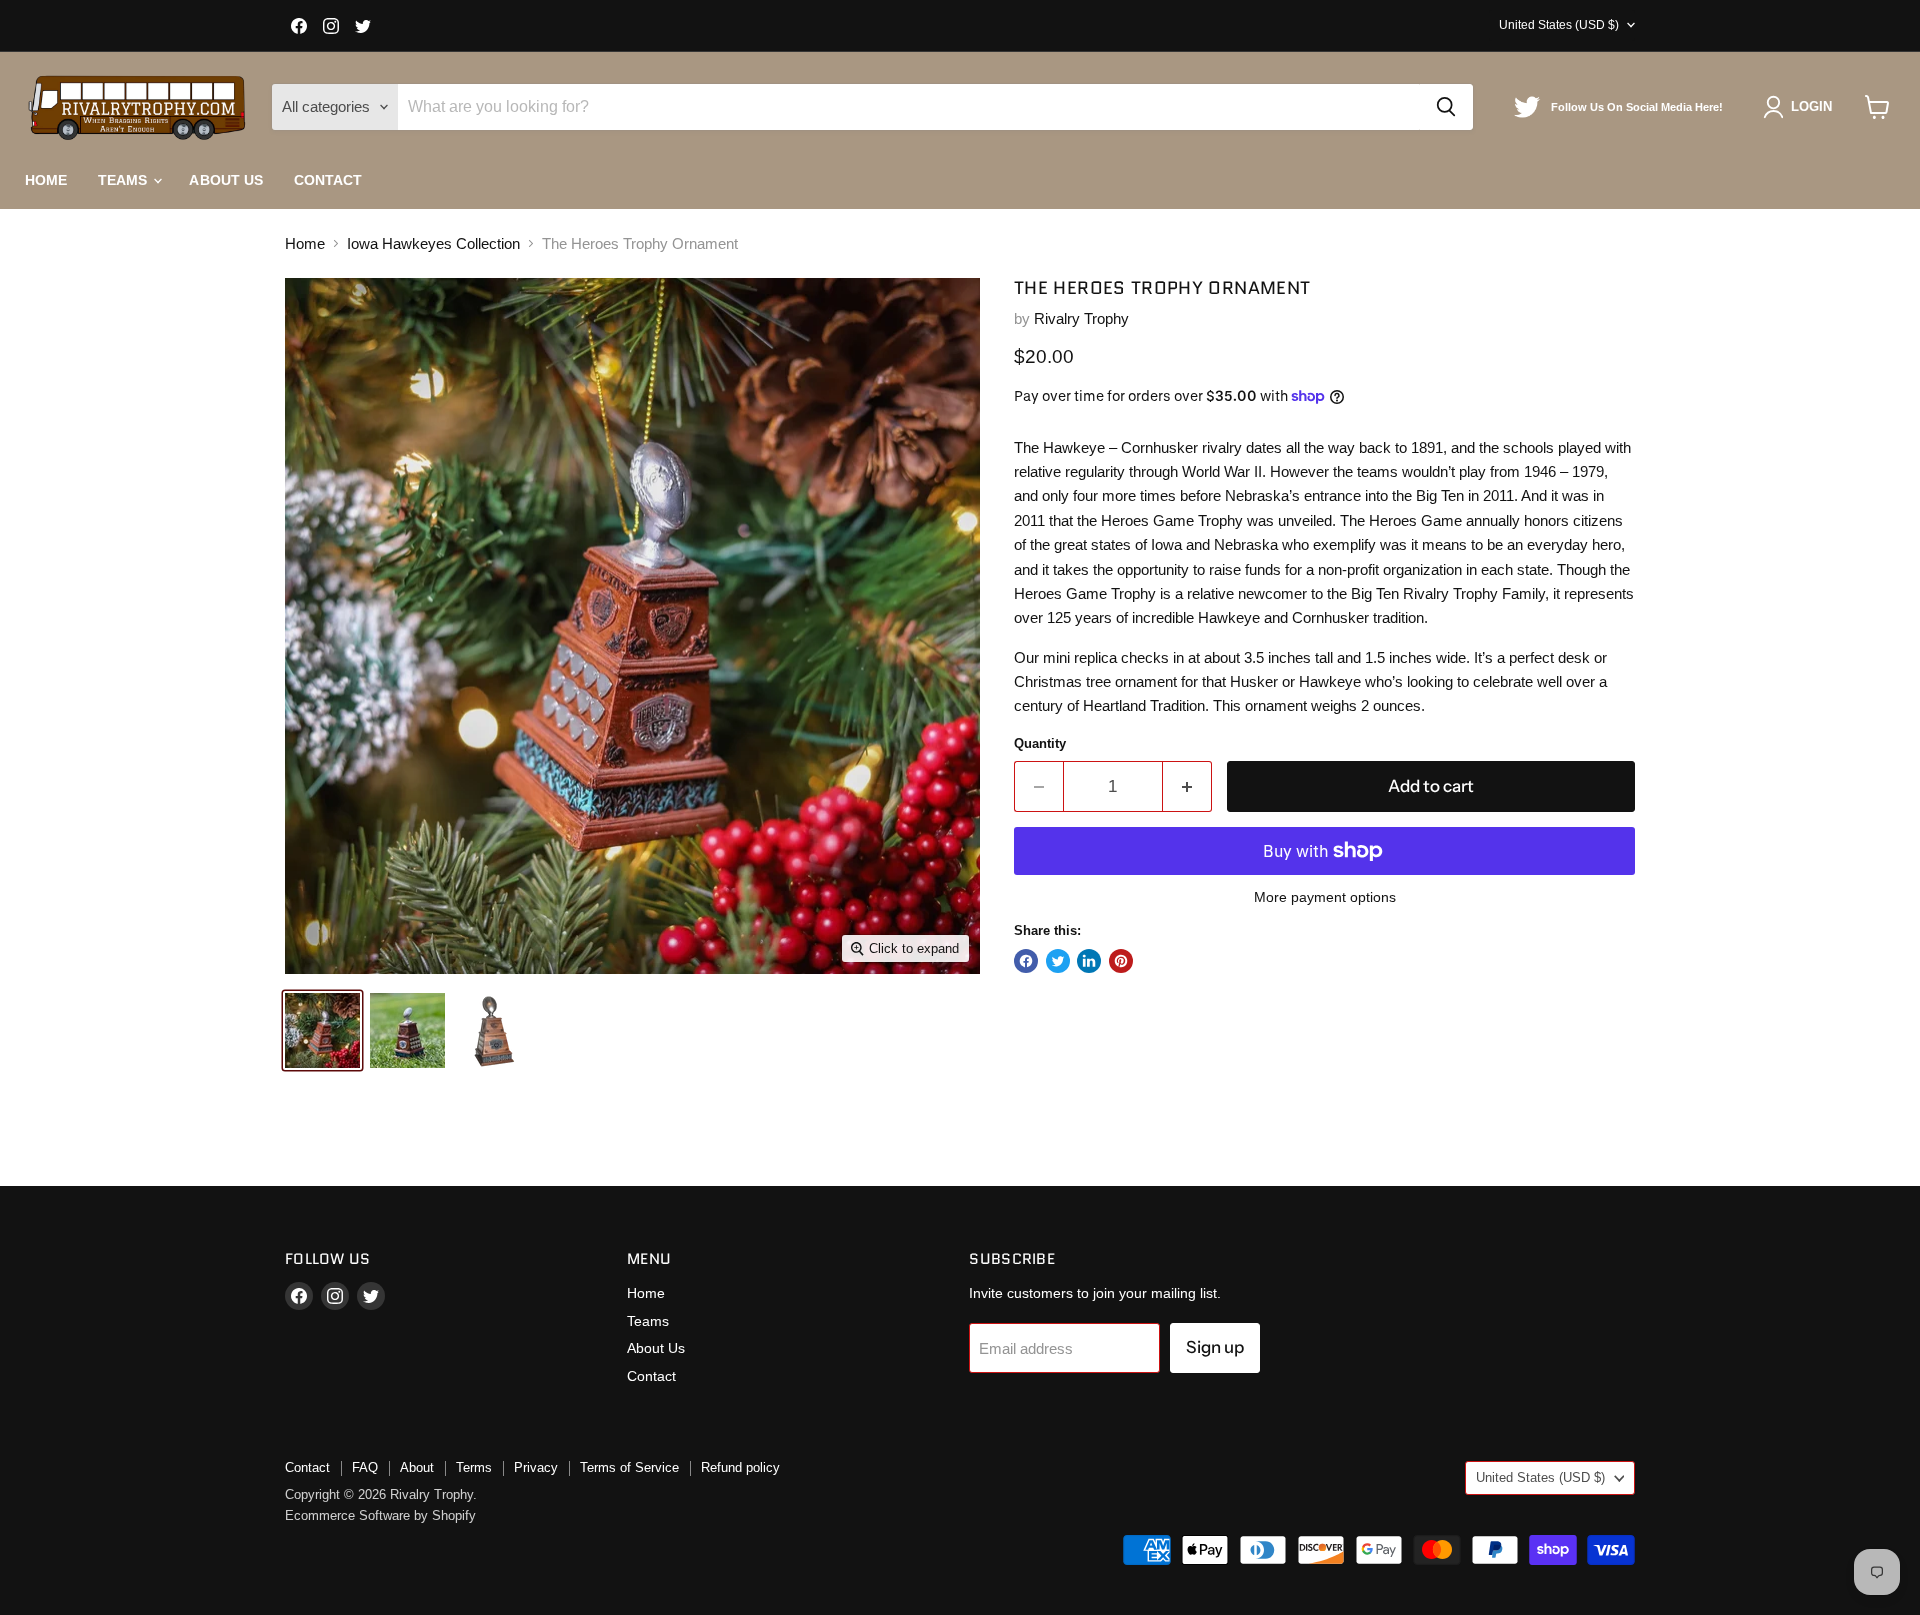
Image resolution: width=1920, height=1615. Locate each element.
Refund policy (740, 1467)
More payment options (1325, 897)
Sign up (1215, 1347)
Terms (474, 1467)
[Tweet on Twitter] (1058, 961)
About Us (226, 180)
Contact (328, 180)
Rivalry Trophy (1081, 318)
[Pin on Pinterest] (1121, 961)
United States (1559, 25)
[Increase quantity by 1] (1187, 786)
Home (46, 180)
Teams (125, 180)
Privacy (536, 1467)
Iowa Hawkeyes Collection (433, 243)
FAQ (365, 1467)
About (417, 1467)
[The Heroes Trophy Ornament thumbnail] (322, 1030)
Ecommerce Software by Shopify (380, 1515)
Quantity (1040, 743)
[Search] (1446, 107)
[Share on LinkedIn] (1089, 961)
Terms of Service (629, 1467)
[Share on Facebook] (1026, 961)
